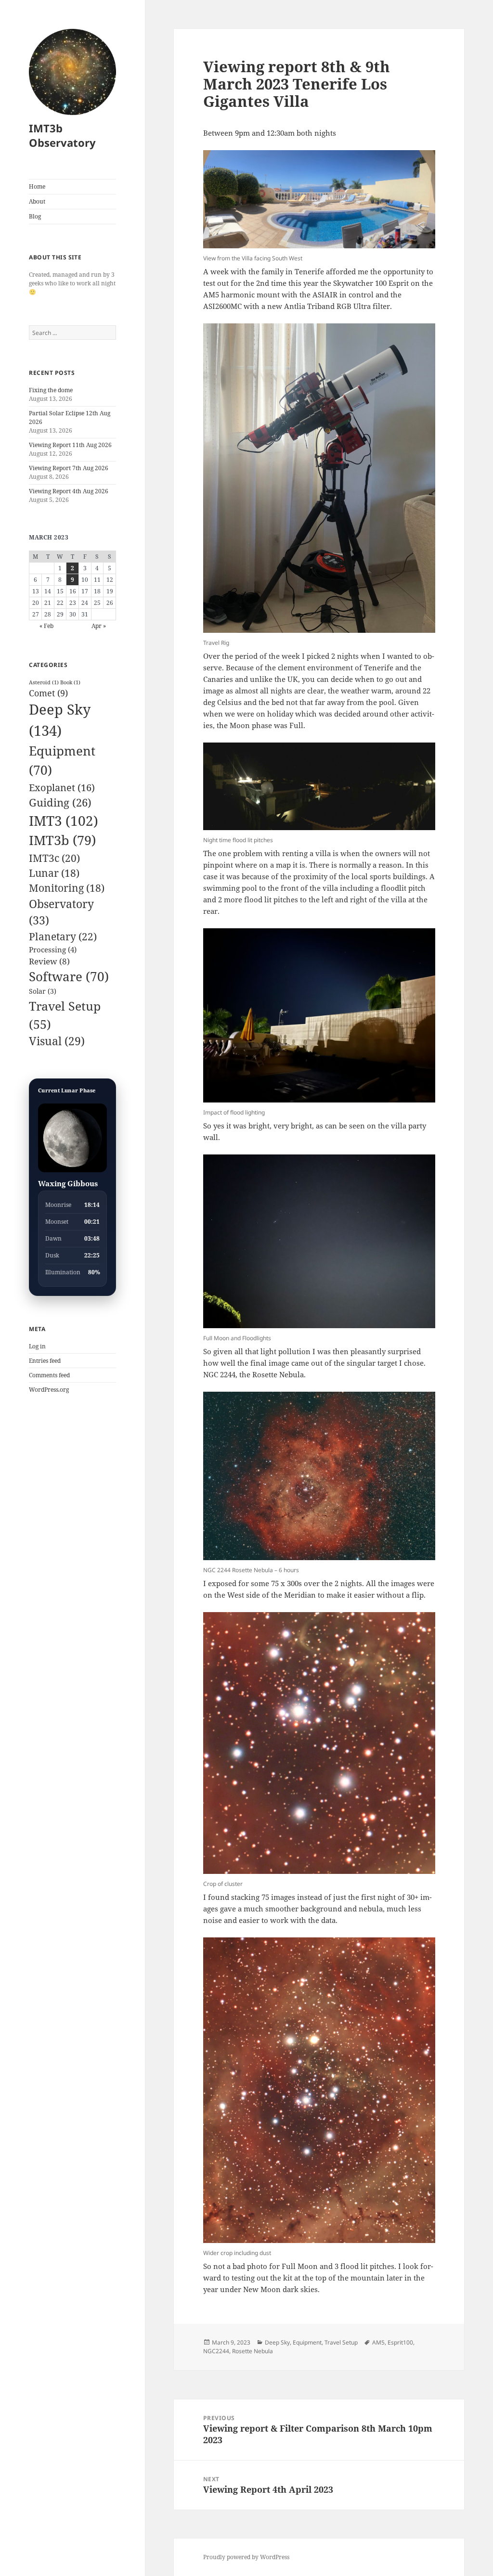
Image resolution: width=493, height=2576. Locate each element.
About (37, 201)
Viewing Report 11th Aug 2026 (70, 445)
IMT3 (64, 820)
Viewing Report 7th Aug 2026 (69, 468)
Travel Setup (341, 2342)
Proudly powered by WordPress (246, 2557)
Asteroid (44, 682)
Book (70, 682)
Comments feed (49, 1375)
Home (37, 186)
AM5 (378, 2342)
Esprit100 (400, 2342)
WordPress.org (49, 1390)
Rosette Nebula (253, 2351)
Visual (57, 1041)
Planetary (63, 936)
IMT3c (54, 858)
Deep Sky (277, 2342)
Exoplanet (62, 787)
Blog (35, 216)
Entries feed (45, 1361)
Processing (53, 949)
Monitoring (67, 888)
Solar (43, 991)
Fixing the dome (51, 390)
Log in (37, 1346)
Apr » (99, 626)
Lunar (54, 873)
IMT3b (62, 840)
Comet (48, 693)
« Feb (46, 626)
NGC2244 (216, 2351)
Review (49, 961)
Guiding (60, 802)
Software (69, 976)
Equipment (307, 2342)
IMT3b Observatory (62, 135)
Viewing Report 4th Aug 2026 (69, 491)
